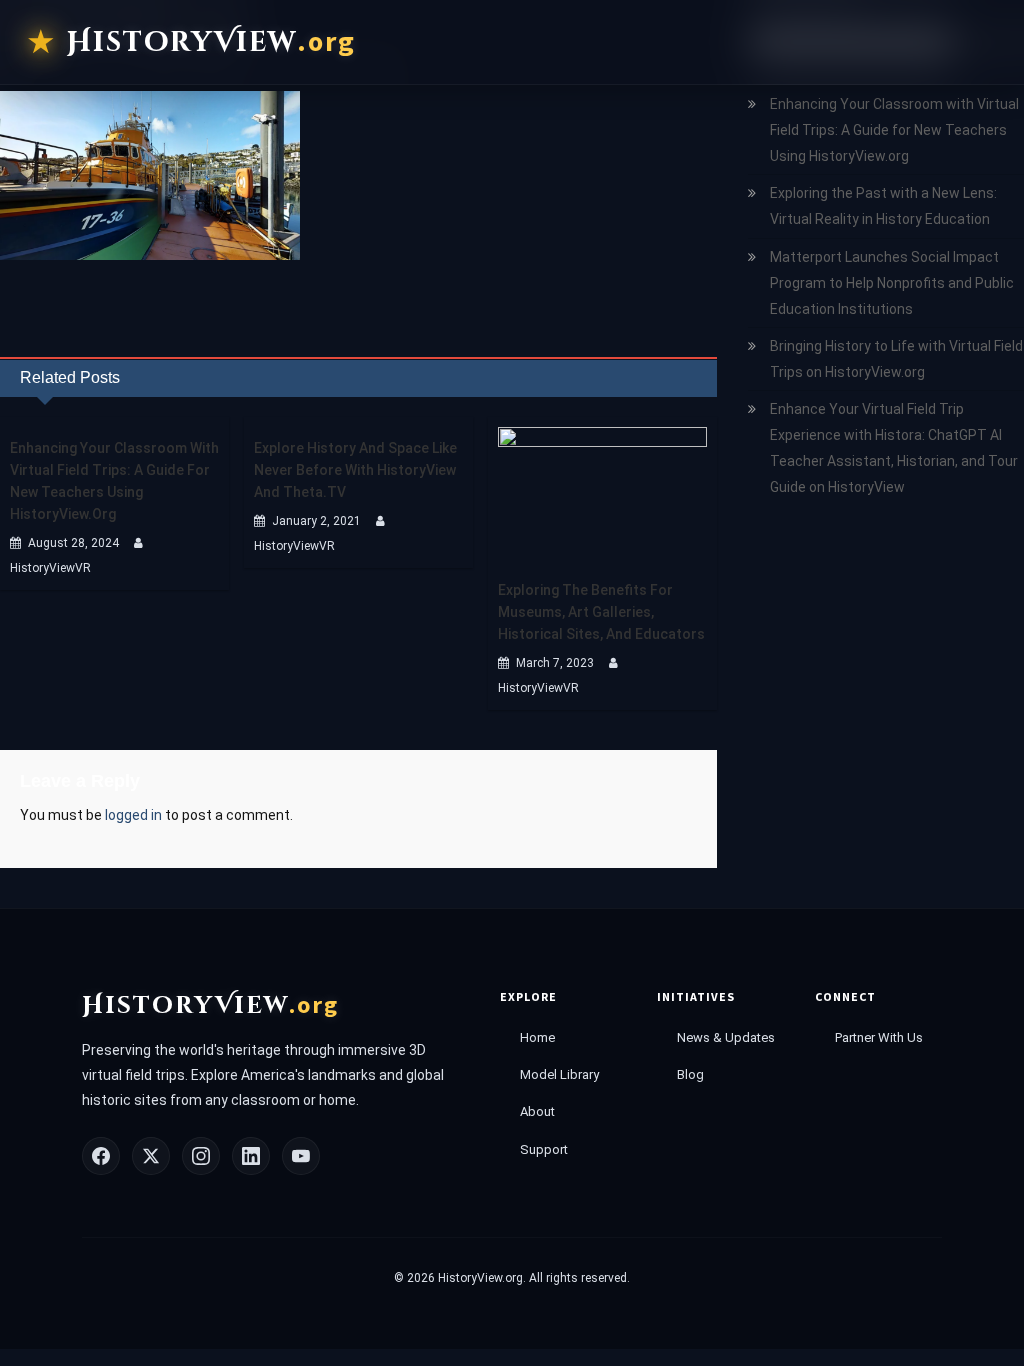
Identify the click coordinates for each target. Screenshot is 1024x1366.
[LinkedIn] (251, 1156)
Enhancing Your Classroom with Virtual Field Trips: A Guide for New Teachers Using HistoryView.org (114, 481)
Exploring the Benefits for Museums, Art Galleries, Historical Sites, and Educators (601, 612)
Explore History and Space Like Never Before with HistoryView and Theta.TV (355, 470)
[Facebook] (101, 1156)
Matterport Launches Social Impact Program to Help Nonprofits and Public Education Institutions (892, 283)
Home (537, 1037)
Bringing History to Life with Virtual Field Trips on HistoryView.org (896, 359)
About (537, 1111)
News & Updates (726, 1037)
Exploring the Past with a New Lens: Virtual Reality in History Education (883, 206)
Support (544, 1149)
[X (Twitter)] (151, 1156)
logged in (133, 815)
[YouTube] (301, 1156)
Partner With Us (879, 1037)
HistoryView (211, 42)
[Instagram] (201, 1156)
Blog (690, 1074)
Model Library (559, 1074)
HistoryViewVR (50, 568)
